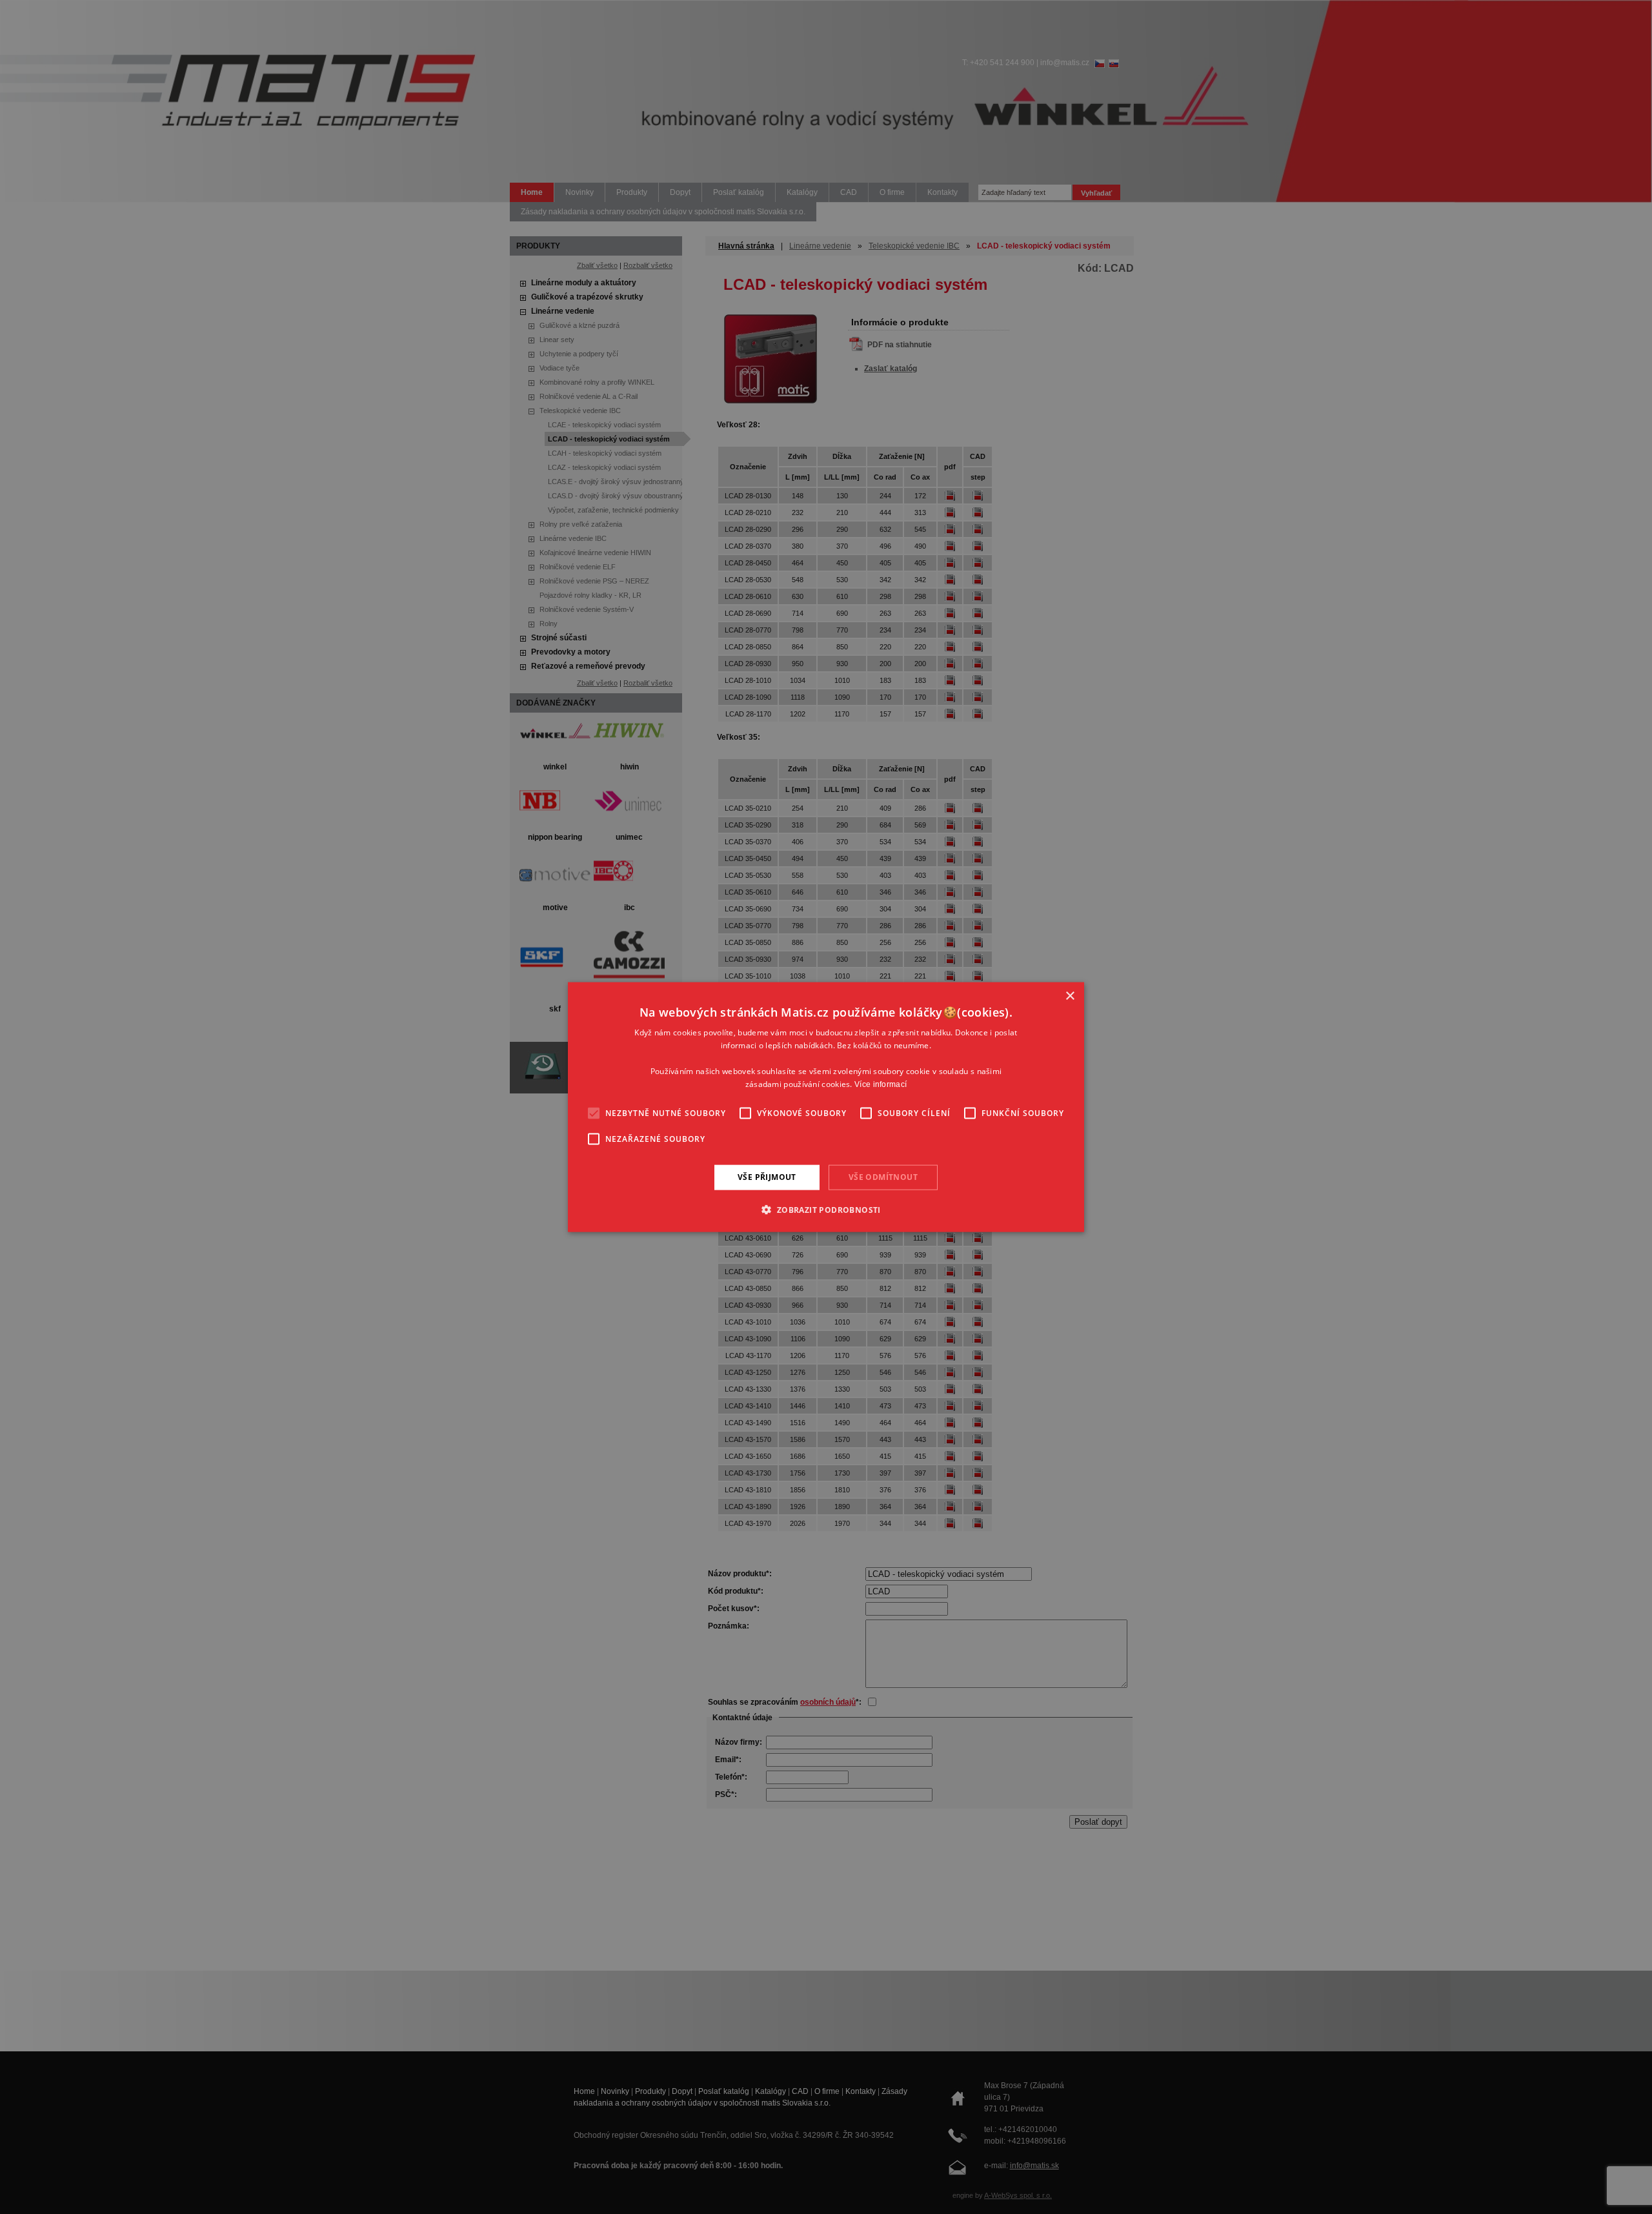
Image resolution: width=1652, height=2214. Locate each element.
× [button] (1070, 996)
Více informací (881, 1084)
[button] (826, 1209)
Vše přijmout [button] (767, 1177)
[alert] (826, 1107)
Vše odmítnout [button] (883, 1177)
